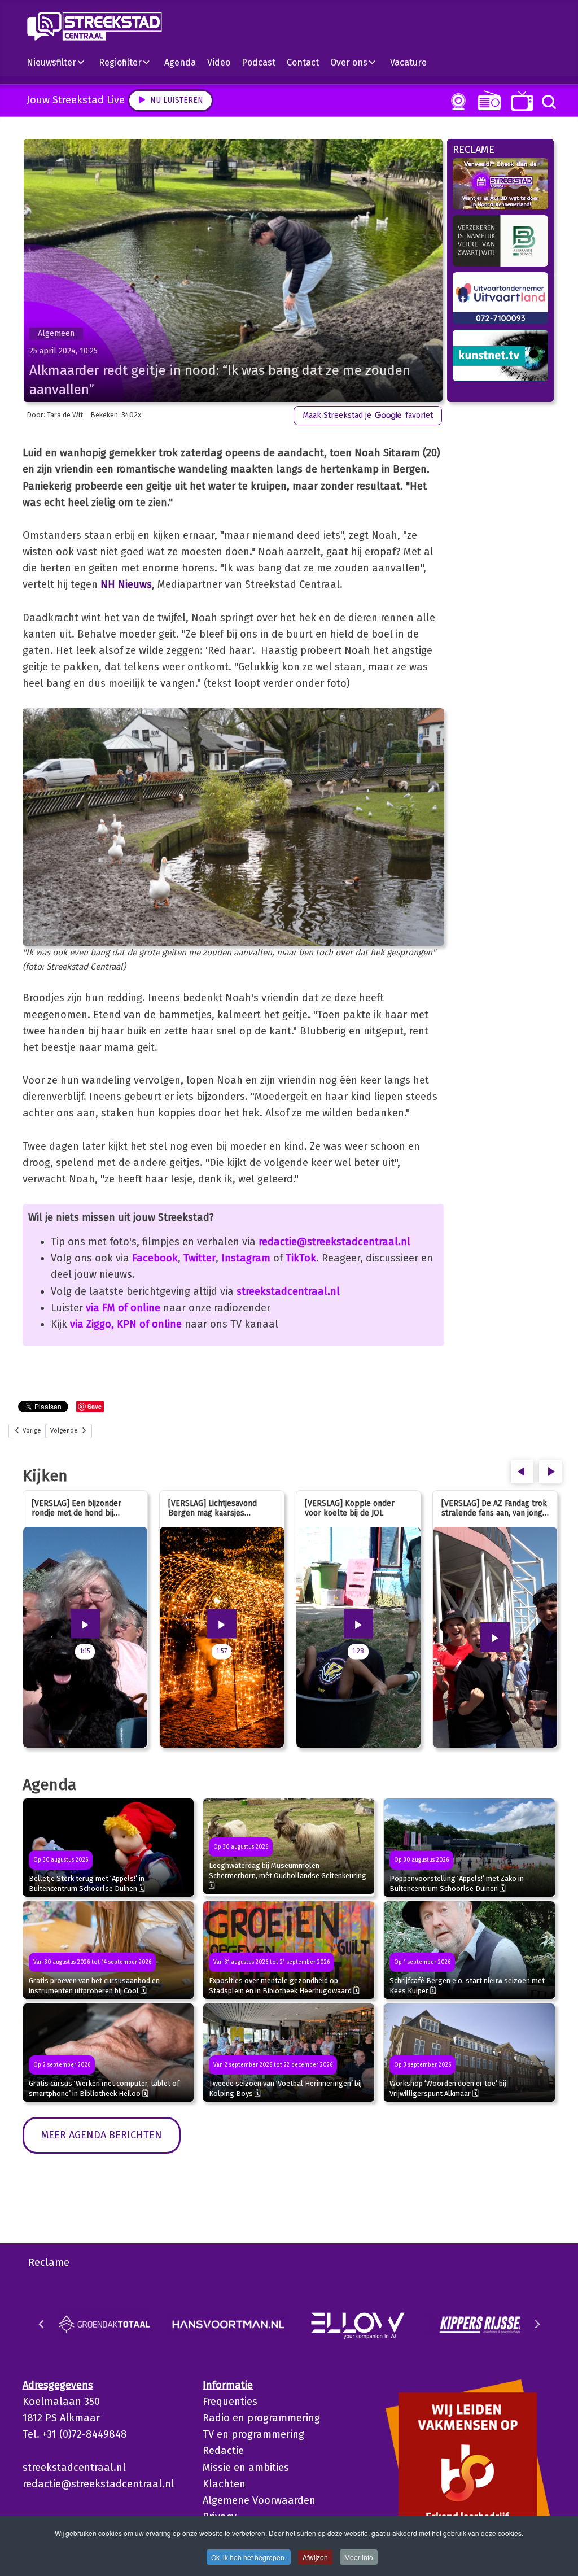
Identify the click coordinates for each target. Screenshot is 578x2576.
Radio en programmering (261, 2418)
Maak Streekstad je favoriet (368, 415)
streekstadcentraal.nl (288, 1291)
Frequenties (230, 2402)
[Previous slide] (42, 2324)
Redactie (223, 2451)
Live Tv (520, 101)
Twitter (200, 1258)
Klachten (224, 2484)
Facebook (155, 1258)
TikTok (301, 1258)
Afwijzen (315, 2557)
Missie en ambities (246, 2468)
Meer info (359, 2557)
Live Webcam (456, 102)
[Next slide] (537, 2324)
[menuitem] (60, 62)
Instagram (246, 1258)
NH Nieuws (126, 584)
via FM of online (123, 1308)
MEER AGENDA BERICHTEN (102, 2135)
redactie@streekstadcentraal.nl (334, 1242)
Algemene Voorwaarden (259, 2500)
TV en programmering (253, 2434)
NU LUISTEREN (487, 100)
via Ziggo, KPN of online (126, 1324)
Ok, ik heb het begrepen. (249, 2557)
